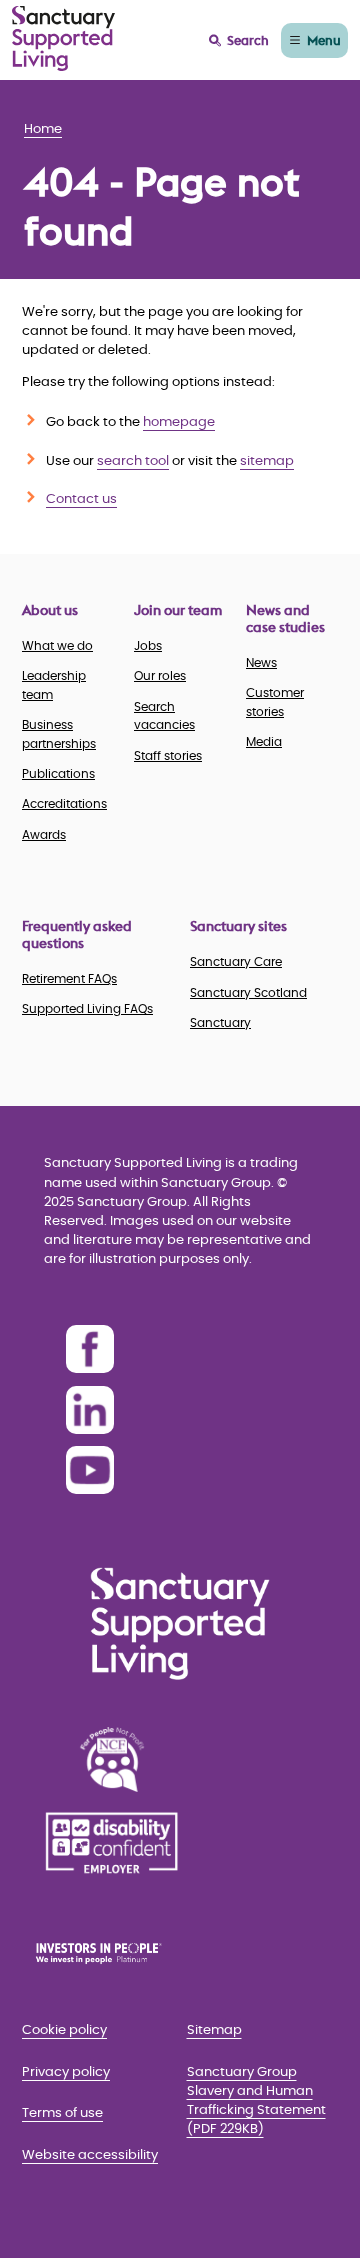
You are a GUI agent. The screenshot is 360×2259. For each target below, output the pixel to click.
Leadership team (54, 685)
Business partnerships (59, 734)
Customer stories (275, 702)
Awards (44, 835)
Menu (324, 40)
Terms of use (62, 2113)
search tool (133, 461)
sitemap (267, 461)
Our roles (160, 676)
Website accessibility (90, 2155)
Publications (58, 774)
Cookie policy (64, 2030)
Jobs (148, 646)
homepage (179, 422)
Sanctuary (220, 1023)
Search (248, 40)
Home (43, 129)
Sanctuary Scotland (248, 993)
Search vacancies (164, 716)
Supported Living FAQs (87, 1009)
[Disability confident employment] (112, 1843)
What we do (57, 646)
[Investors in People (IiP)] (112, 1953)
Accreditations (64, 804)
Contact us (81, 499)
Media (264, 742)
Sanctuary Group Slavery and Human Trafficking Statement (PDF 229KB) (256, 2101)
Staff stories (168, 756)
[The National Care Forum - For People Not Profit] (112, 1759)
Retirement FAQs (69, 979)
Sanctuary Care (236, 962)
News (261, 663)
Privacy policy (66, 2072)
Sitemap (214, 2030)
